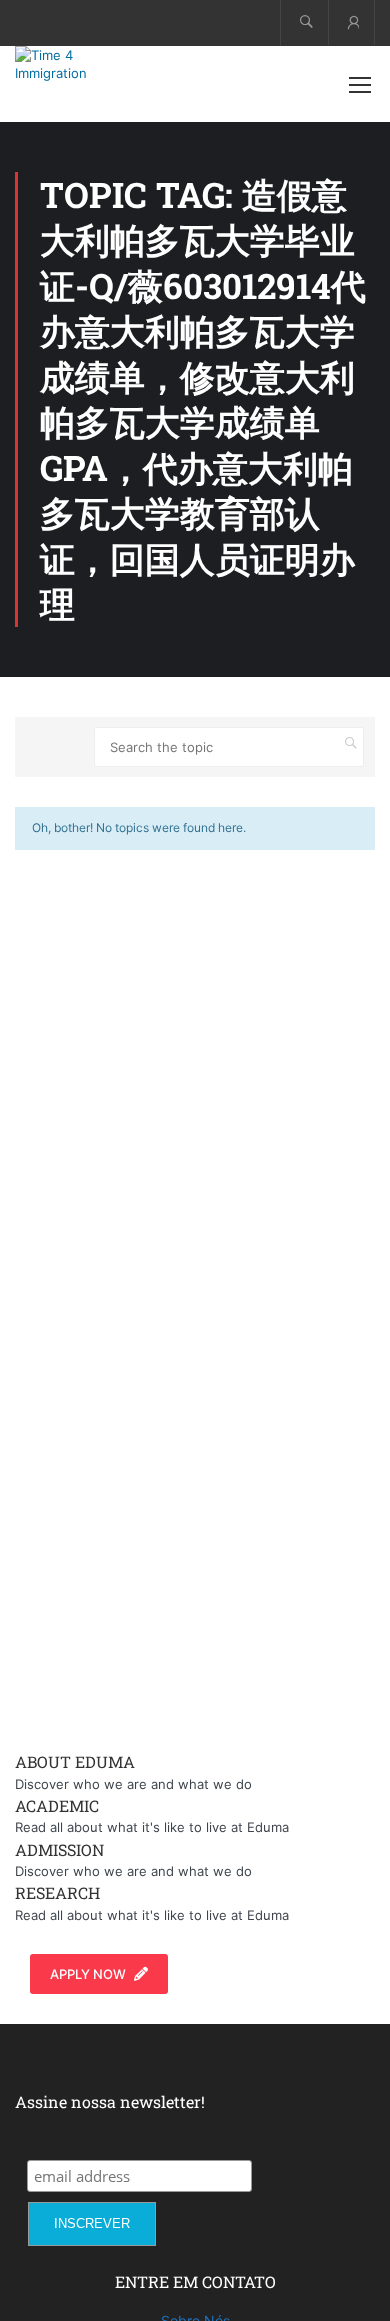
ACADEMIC (57, 1805)
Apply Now (88, 1974)
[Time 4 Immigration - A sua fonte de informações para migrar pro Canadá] (80, 64)
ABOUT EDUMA (75, 1761)
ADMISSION (59, 1849)
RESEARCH (57, 1892)
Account (351, 22)
